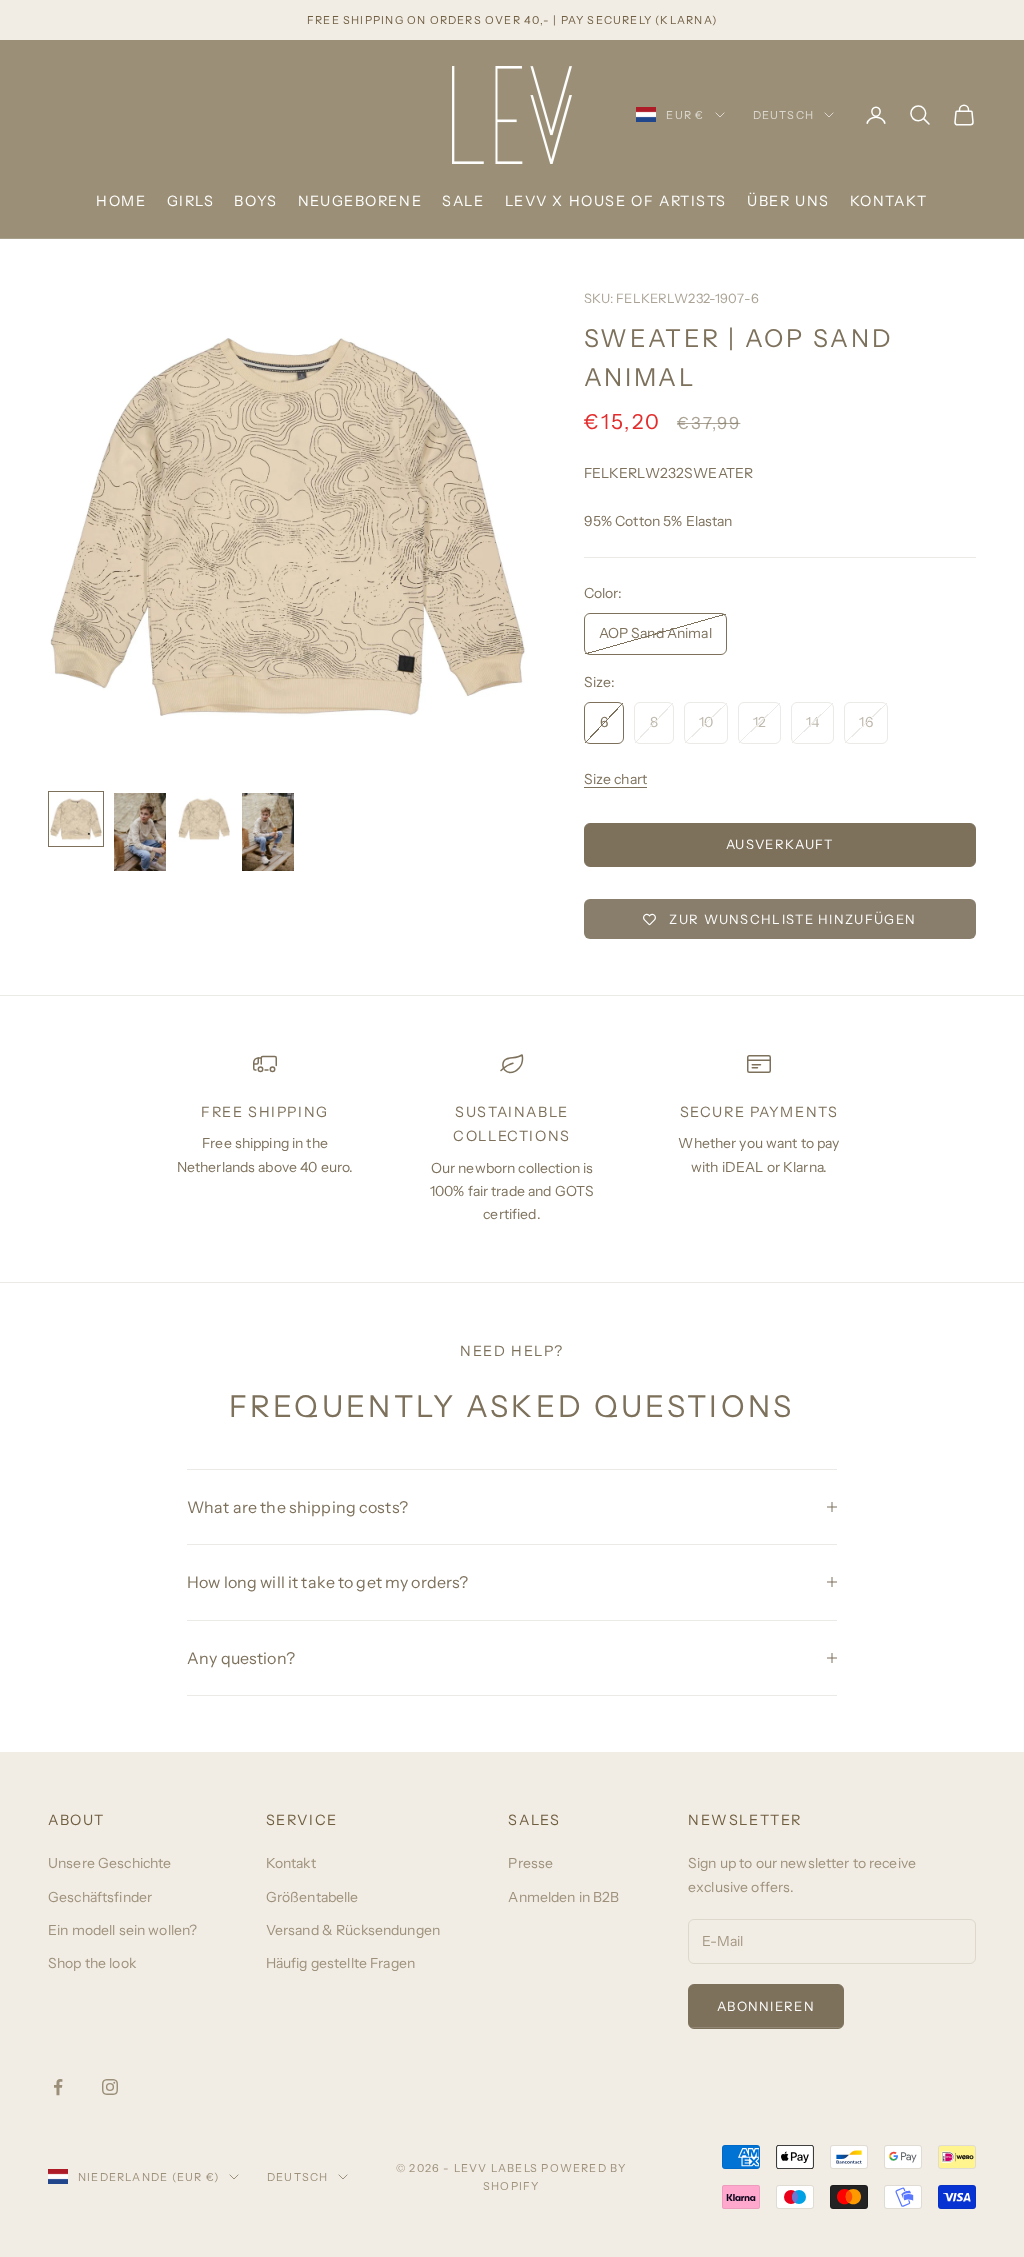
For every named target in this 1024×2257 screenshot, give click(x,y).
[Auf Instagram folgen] (110, 2087)
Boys (255, 201)
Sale (463, 201)
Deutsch (783, 115)
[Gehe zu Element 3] (204, 819)
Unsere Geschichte (109, 1863)
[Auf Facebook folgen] (58, 2087)
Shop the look (92, 1963)
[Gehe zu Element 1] (76, 819)
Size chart (615, 779)
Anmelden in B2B (563, 1897)
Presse (530, 1863)
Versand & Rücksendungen (353, 1930)
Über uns (788, 201)
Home (121, 201)
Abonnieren (766, 2006)
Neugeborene (360, 201)
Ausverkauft (779, 844)
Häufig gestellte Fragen (340, 1963)
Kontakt (889, 201)
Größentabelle (312, 1897)
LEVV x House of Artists (616, 201)
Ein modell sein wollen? (122, 1930)
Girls (191, 201)
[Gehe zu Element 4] (268, 832)
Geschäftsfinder (100, 1897)
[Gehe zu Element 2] (140, 832)
